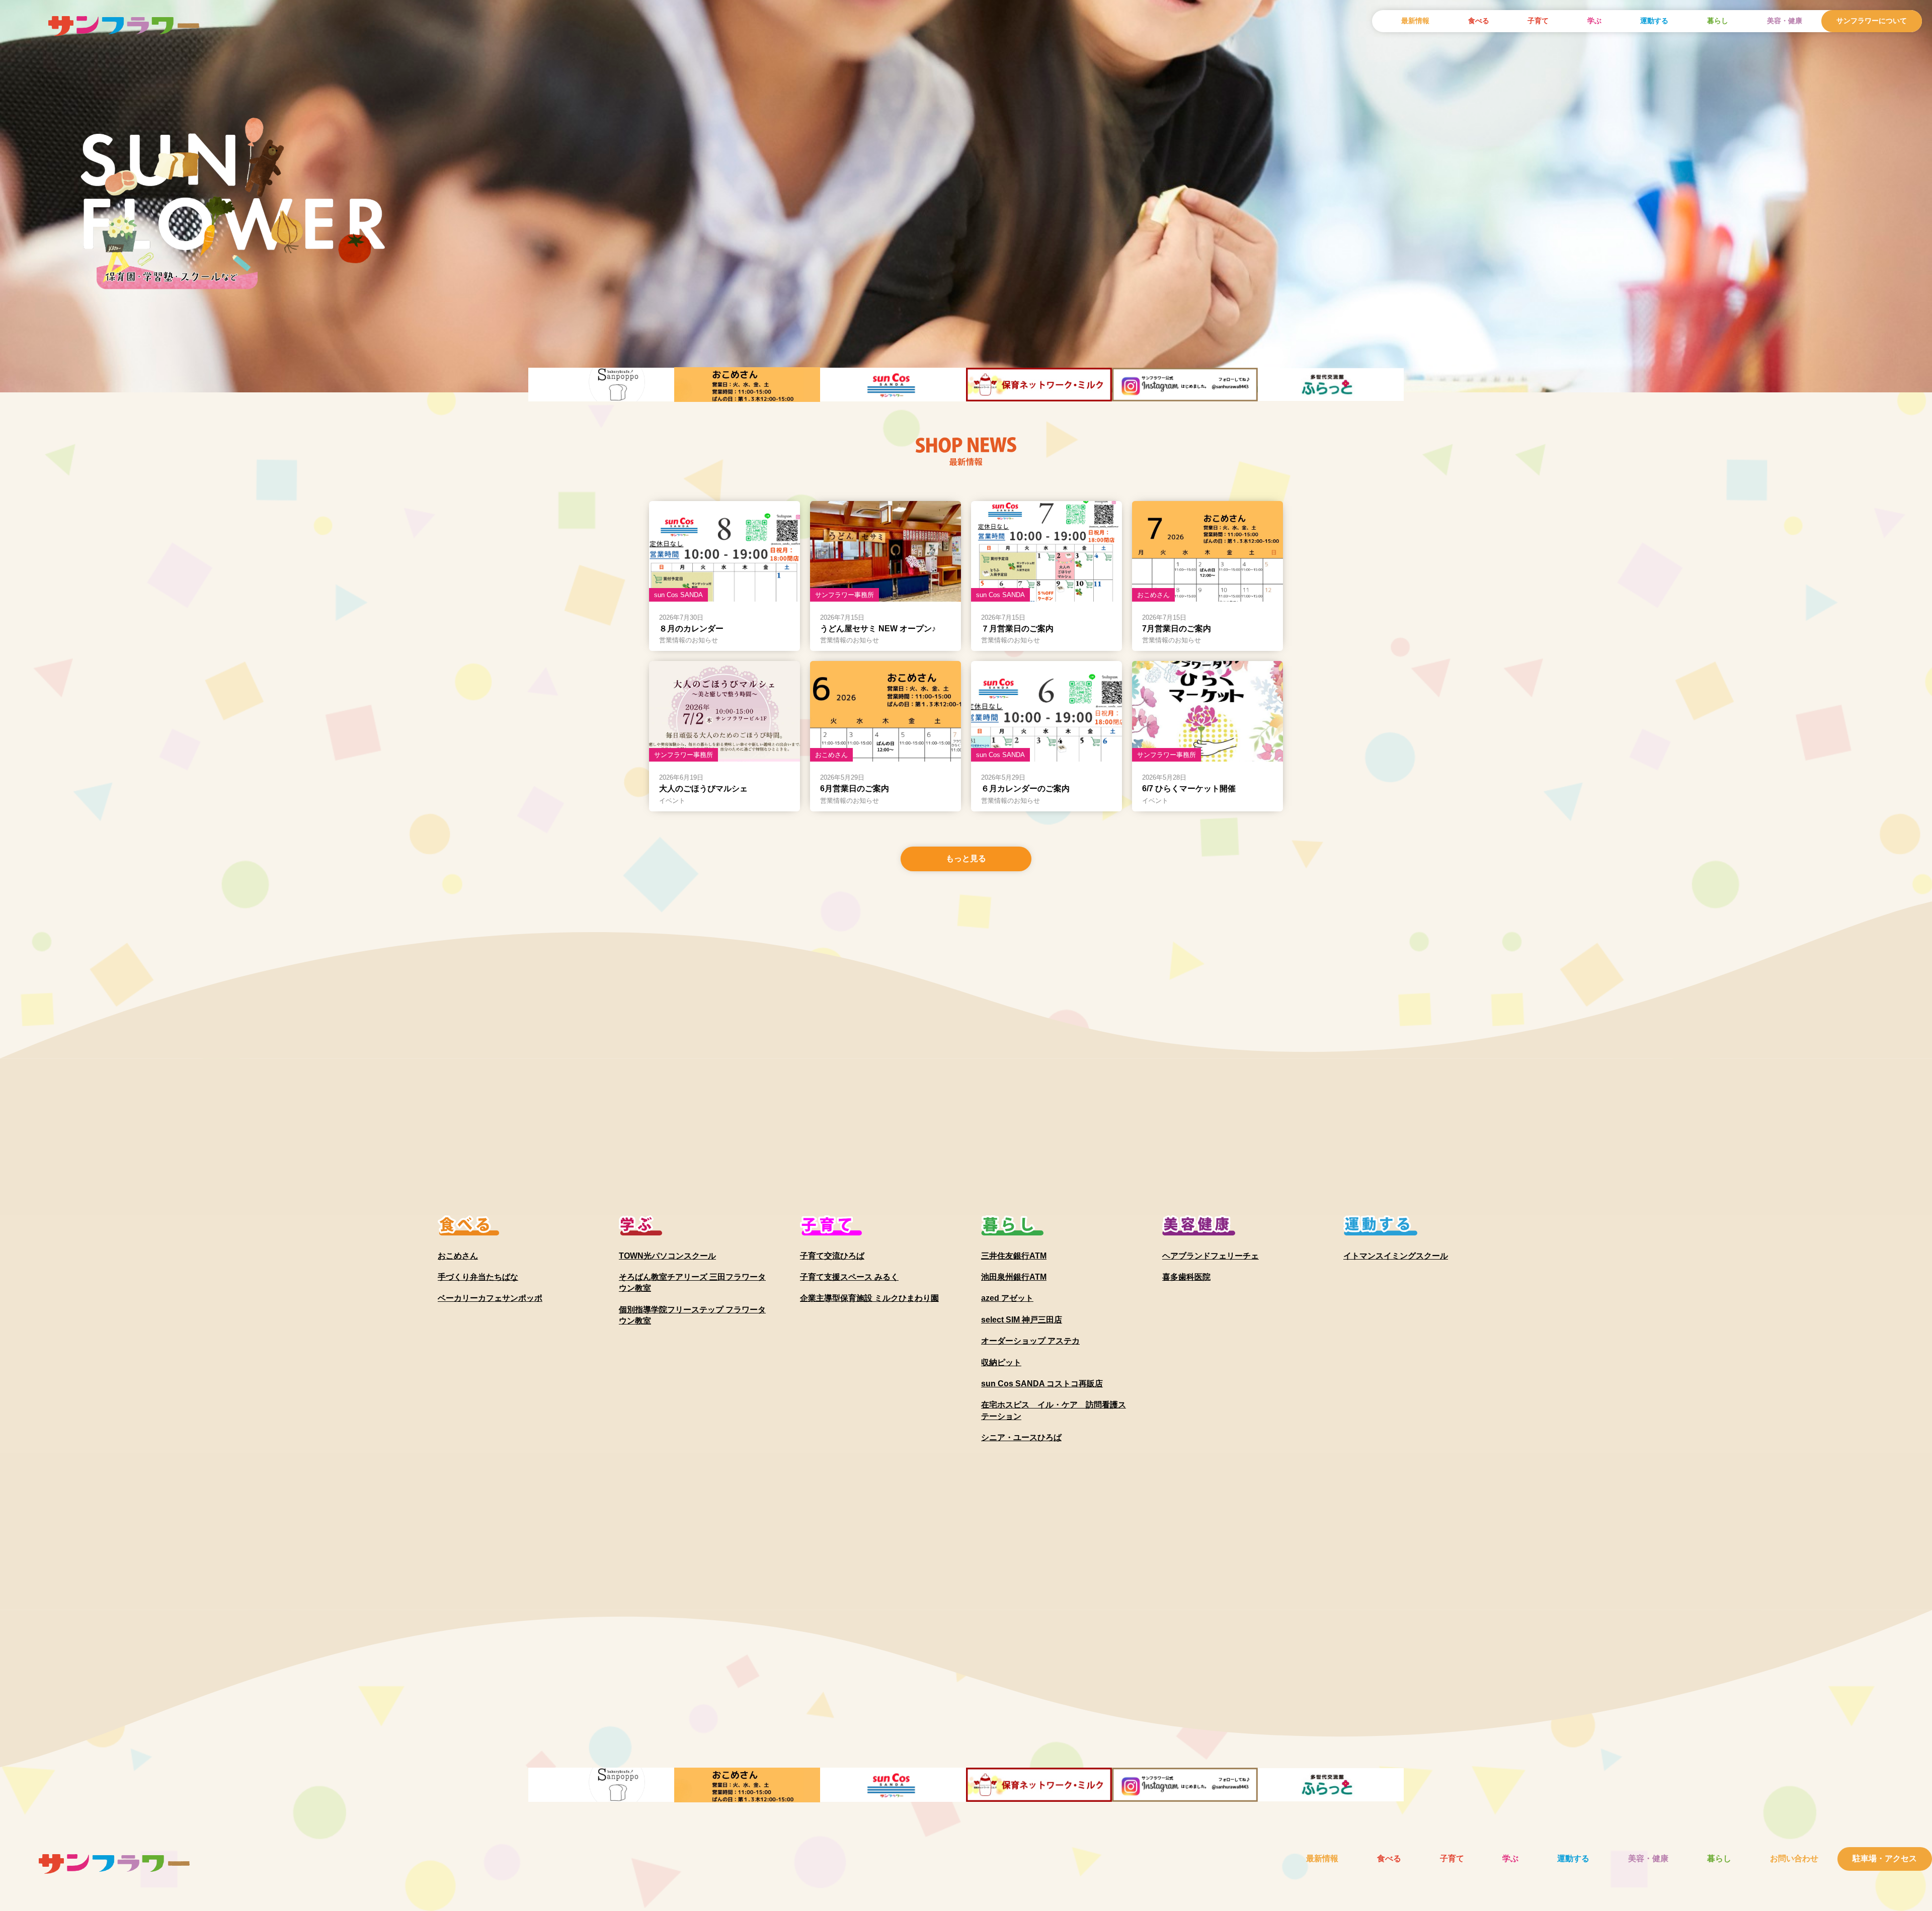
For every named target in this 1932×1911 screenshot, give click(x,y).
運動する (1654, 21)
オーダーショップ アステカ (1030, 1341)
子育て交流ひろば (832, 1256)
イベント (672, 801)
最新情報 (1415, 21)
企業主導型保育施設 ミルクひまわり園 (869, 1298)
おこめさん (458, 1256)
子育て (1538, 21)
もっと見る (966, 858)
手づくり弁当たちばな (478, 1277)
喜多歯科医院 (1186, 1277)
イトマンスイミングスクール (1396, 1256)
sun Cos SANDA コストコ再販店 (1042, 1384)
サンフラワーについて (1872, 21)
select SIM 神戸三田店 (1022, 1320)
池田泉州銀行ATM (1014, 1277)
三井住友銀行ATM (1014, 1256)
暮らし (1718, 21)
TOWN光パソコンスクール (667, 1256)
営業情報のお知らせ (689, 640)
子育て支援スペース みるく (849, 1277)
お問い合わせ (1794, 1858)
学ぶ (1594, 21)
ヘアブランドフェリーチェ (1211, 1256)
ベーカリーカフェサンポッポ (490, 1298)
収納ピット (1001, 1362)
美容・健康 (1785, 21)
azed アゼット (1007, 1298)
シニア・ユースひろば (1021, 1437)
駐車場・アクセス (1885, 1858)
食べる (1479, 21)
